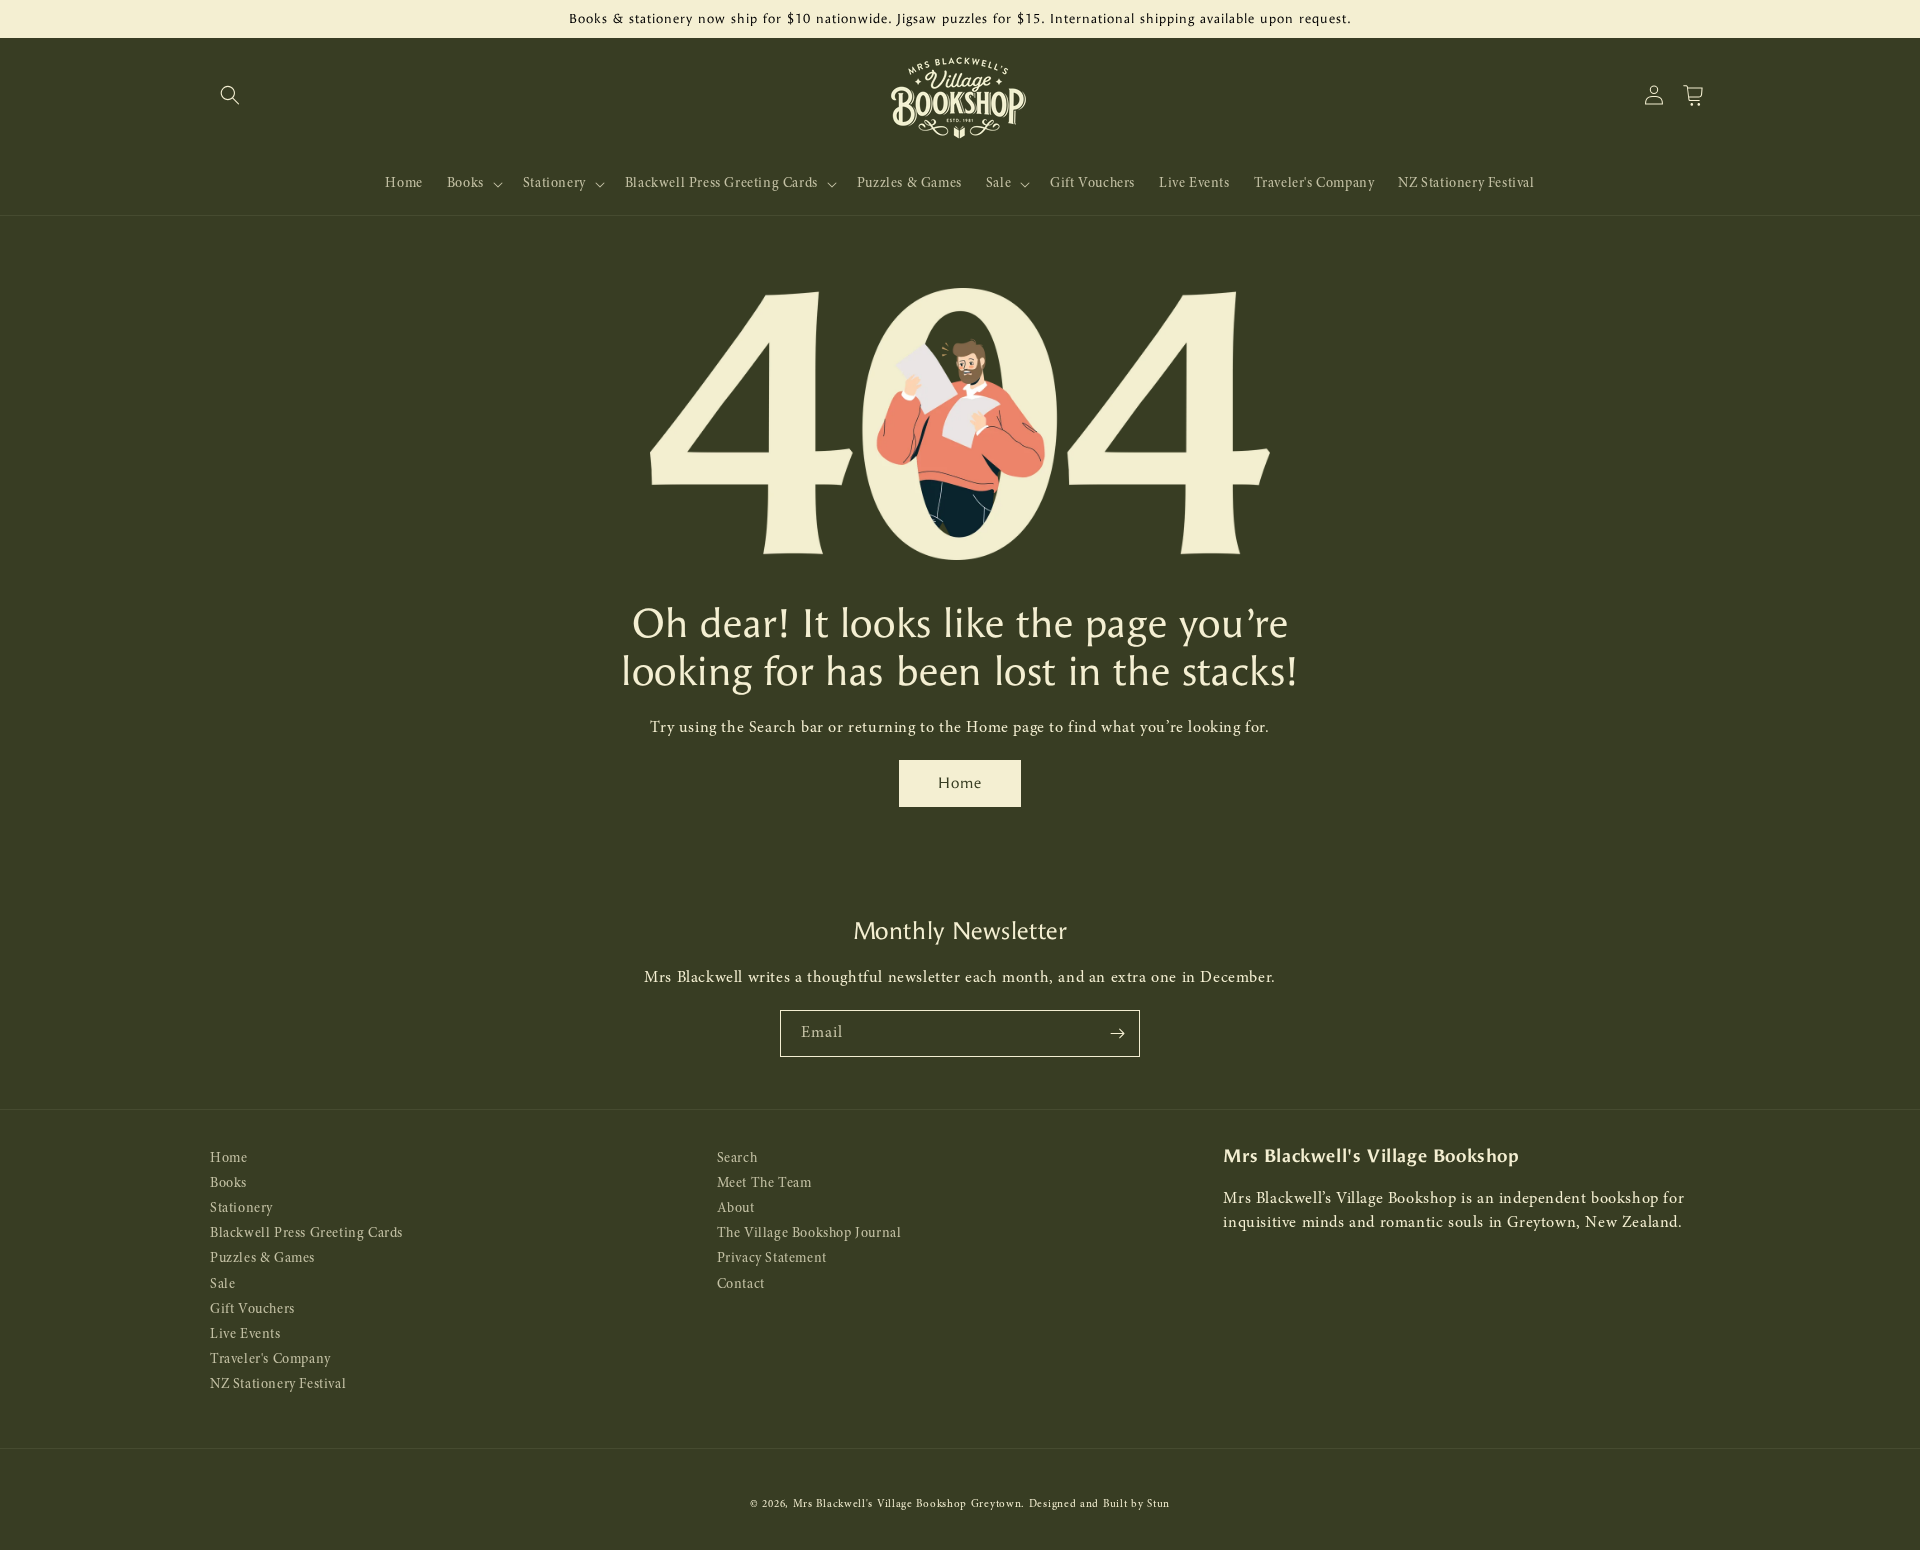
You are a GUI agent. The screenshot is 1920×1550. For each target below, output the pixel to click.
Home (960, 783)
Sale (222, 1284)
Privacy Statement (772, 1258)
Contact (741, 1284)
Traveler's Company (270, 1359)
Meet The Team (764, 1183)
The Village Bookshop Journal (809, 1233)
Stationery (241, 1208)
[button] (230, 95)
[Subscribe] (1117, 1033)
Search (737, 1158)
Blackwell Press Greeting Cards (306, 1233)
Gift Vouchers (252, 1309)
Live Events (245, 1334)
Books (228, 1183)
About (736, 1208)
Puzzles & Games (262, 1258)
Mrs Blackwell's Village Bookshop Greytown (907, 1504)
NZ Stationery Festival (278, 1384)
